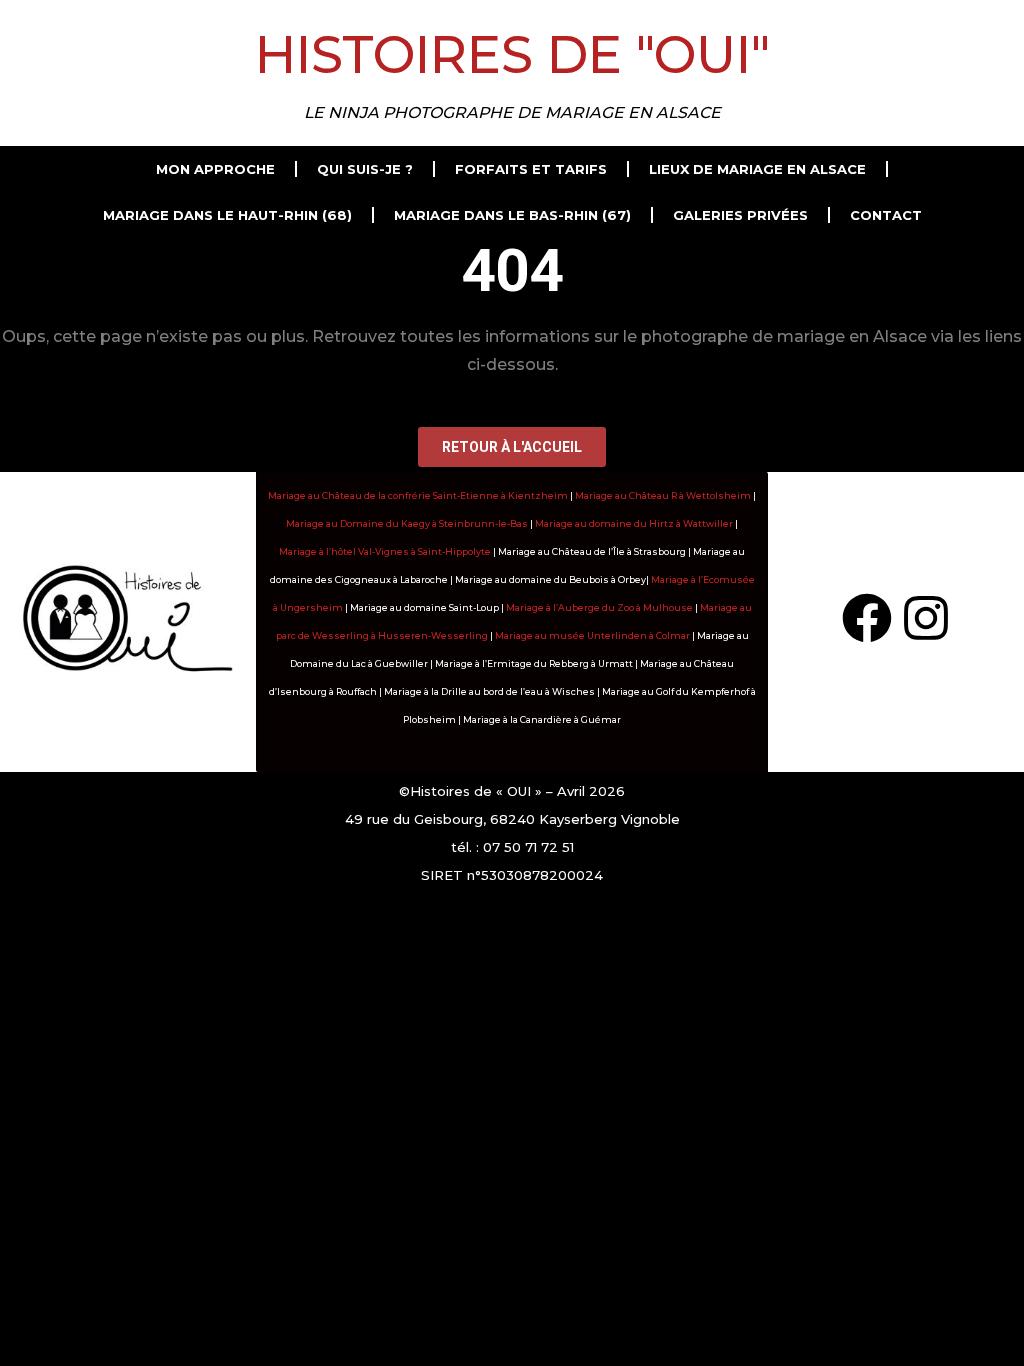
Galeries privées (740, 215)
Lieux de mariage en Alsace (757, 169)
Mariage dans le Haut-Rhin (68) (227, 215)
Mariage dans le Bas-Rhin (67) (512, 215)
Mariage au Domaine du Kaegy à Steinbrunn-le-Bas (407, 523)
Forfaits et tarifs (531, 169)
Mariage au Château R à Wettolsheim (663, 495)
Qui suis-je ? (365, 169)
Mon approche (215, 169)
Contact (886, 215)
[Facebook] (867, 618)
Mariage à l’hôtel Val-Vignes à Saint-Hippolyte (385, 551)
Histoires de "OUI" (512, 54)
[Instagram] (926, 618)
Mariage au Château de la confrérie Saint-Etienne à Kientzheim (418, 495)
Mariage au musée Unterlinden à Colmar (592, 635)
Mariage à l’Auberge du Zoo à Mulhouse (599, 607)
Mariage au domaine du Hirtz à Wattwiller (634, 523)
